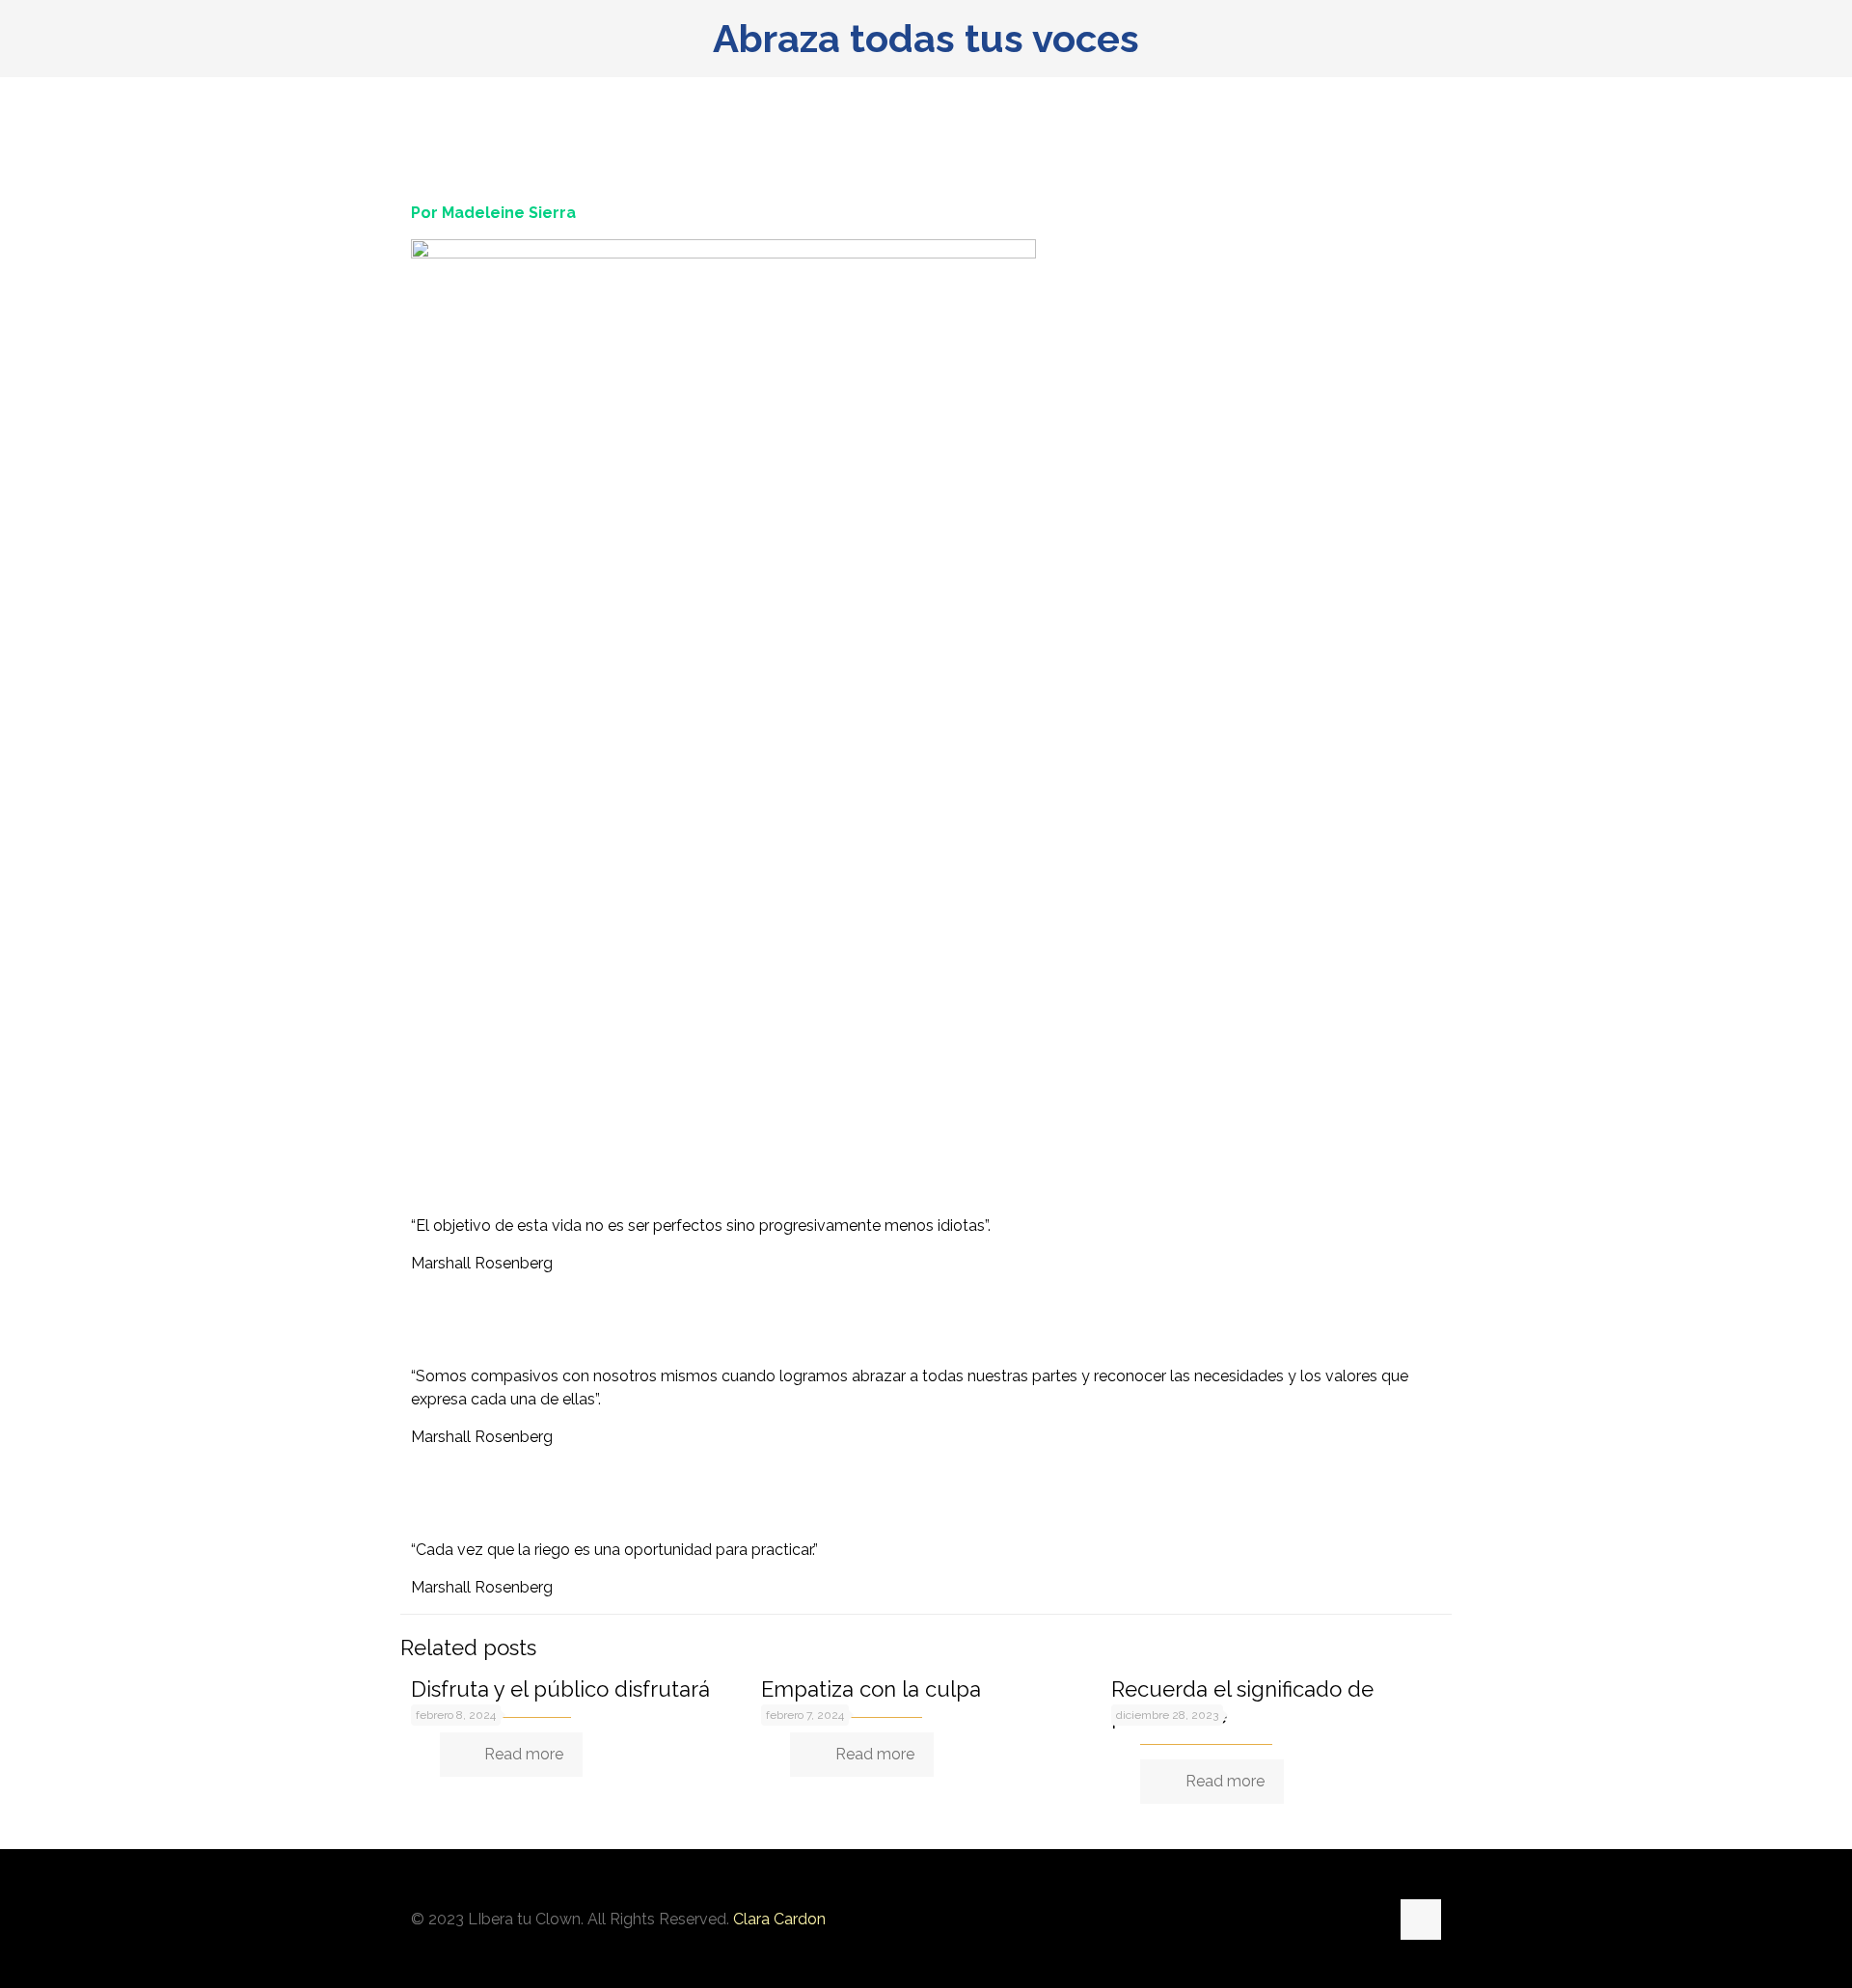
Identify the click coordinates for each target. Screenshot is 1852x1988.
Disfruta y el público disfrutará (560, 1689)
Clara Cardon (779, 1919)
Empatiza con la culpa (871, 1689)
